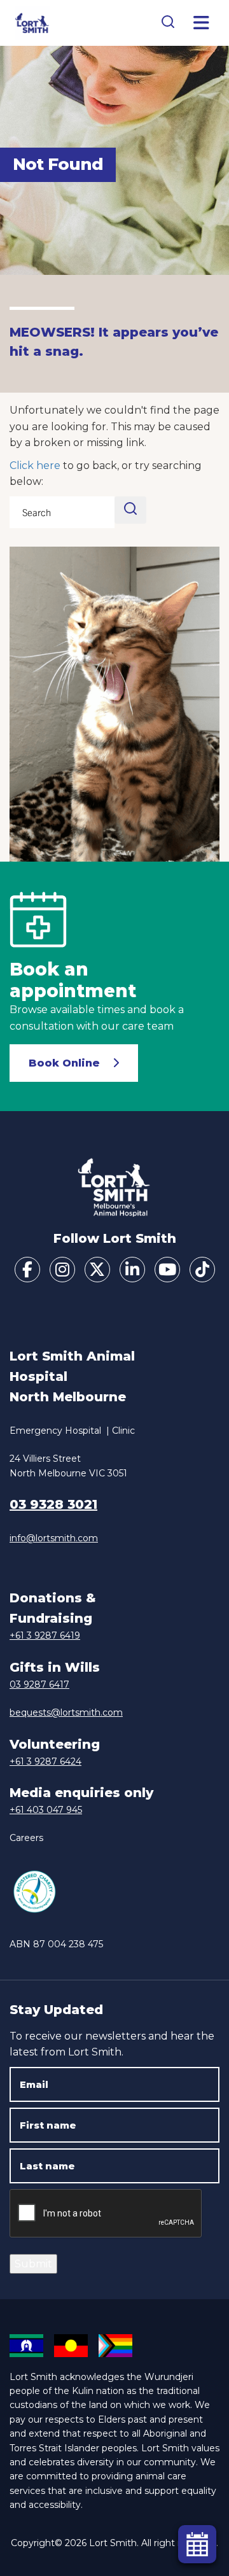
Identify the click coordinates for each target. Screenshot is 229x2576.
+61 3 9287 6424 (45, 1761)
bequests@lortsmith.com (66, 1712)
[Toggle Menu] (202, 23)
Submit (33, 2264)
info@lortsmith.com (54, 1538)
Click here (35, 465)
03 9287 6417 (39, 1684)
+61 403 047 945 (46, 1810)
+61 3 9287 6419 (45, 1635)
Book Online (64, 1063)
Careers (26, 1838)
